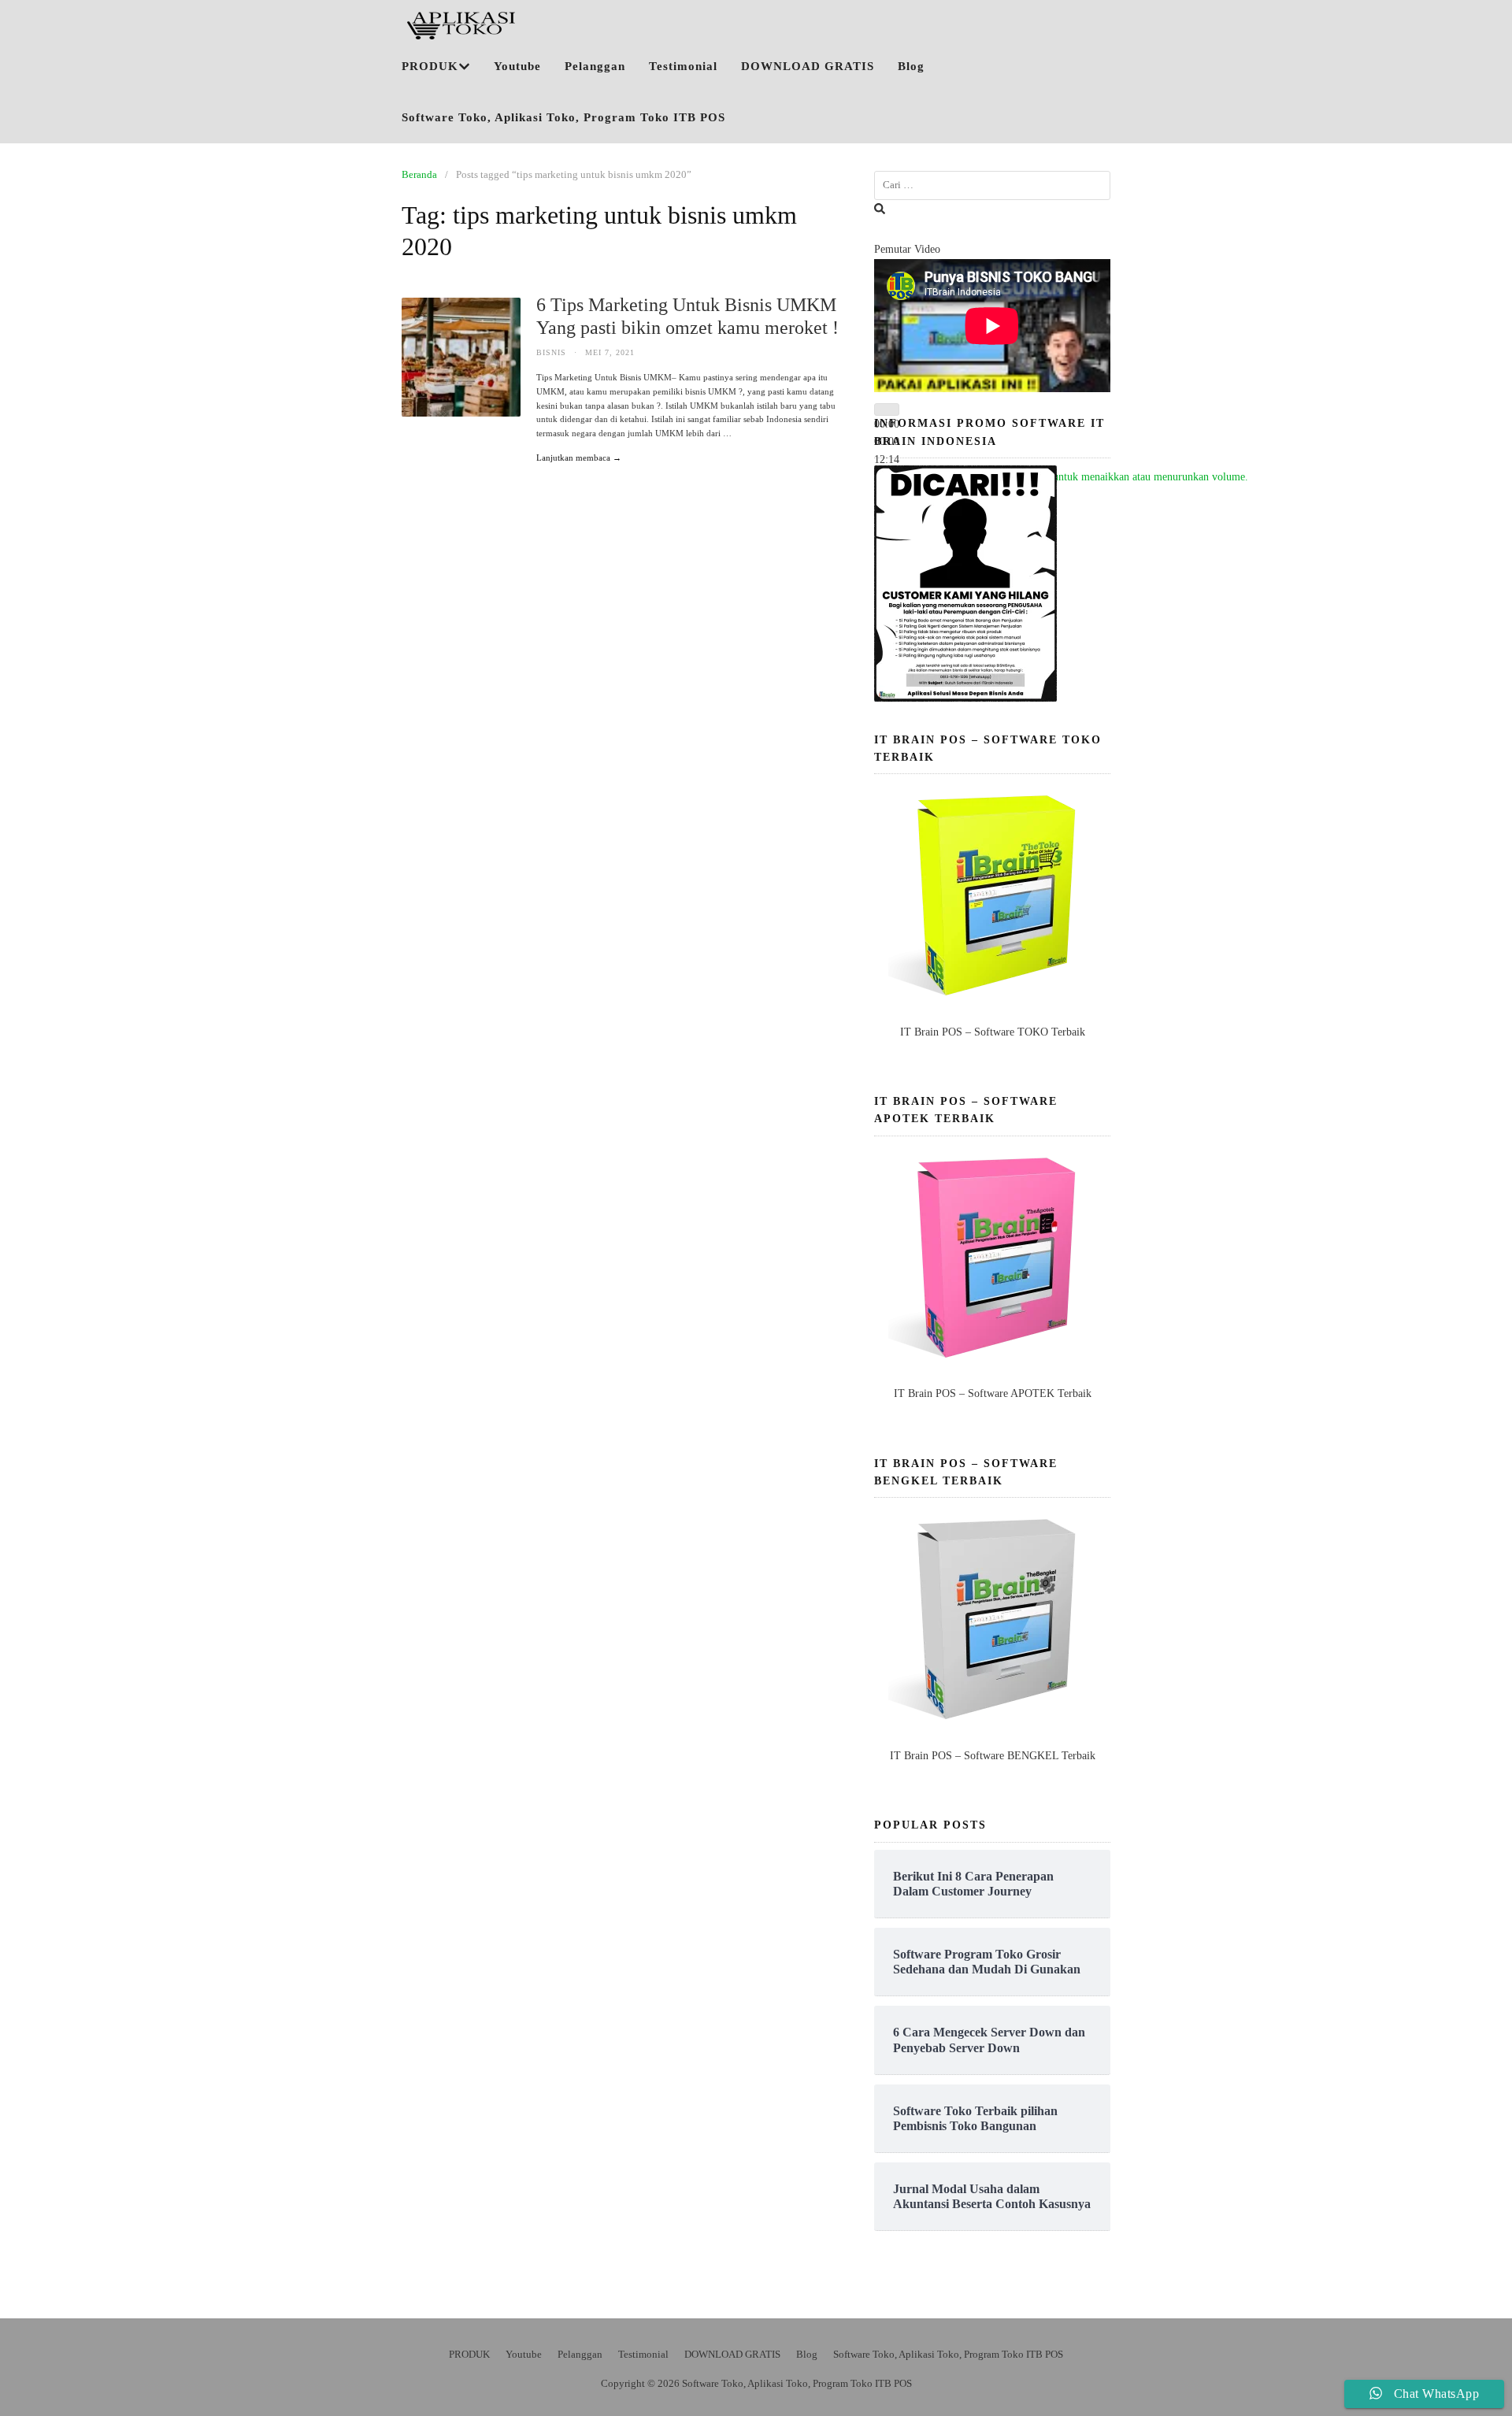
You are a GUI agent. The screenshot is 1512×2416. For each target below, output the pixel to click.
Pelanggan (595, 66)
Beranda (419, 174)
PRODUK (430, 66)
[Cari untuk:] (992, 185)
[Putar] (887, 409)
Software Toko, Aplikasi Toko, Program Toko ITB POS (563, 117)
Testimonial (683, 66)
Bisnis (551, 352)
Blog (911, 66)
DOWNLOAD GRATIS (808, 66)
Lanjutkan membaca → (579, 458)
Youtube (517, 66)
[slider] (1074, 477)
